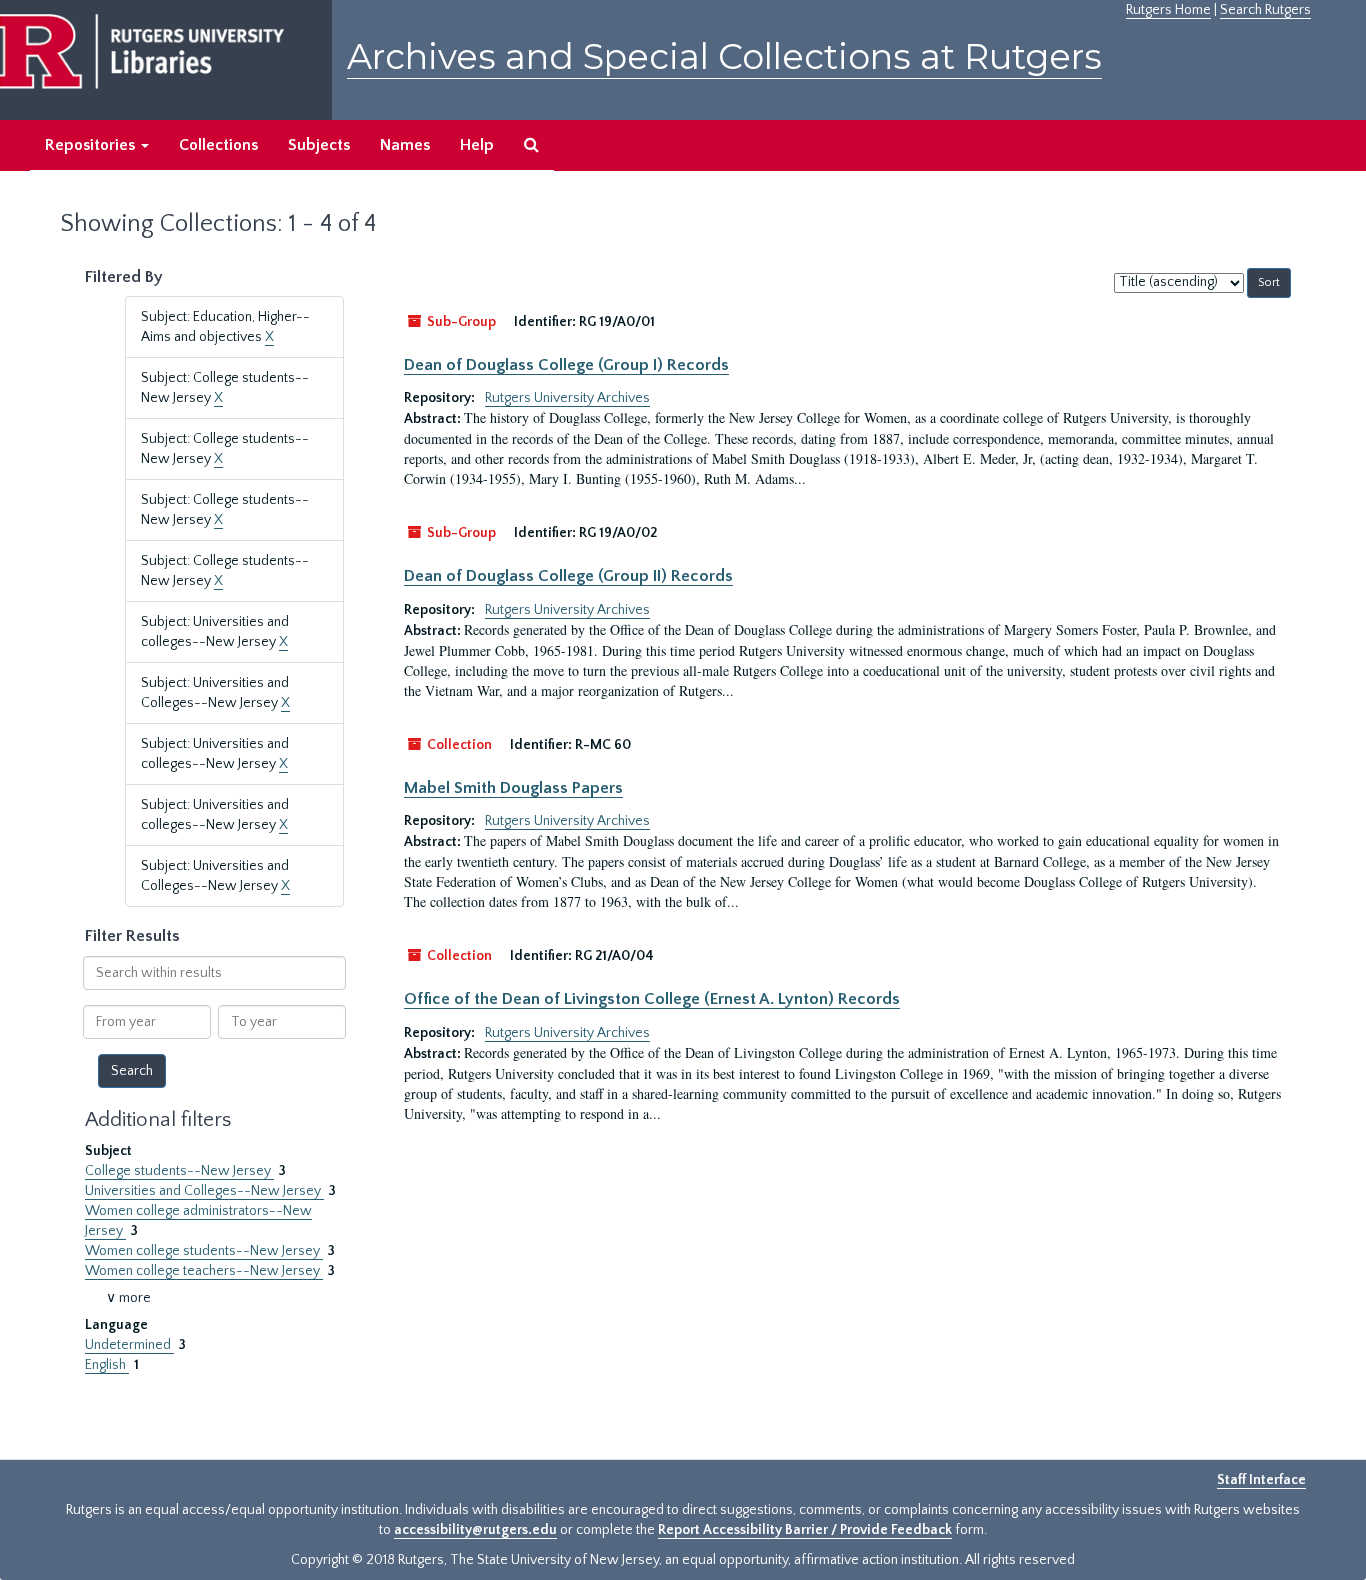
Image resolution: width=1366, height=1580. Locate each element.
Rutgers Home (1168, 10)
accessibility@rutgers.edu (475, 1530)
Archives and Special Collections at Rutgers (724, 56)
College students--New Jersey (179, 1171)
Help (477, 145)
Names (405, 145)
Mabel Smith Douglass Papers (513, 788)
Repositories (92, 145)
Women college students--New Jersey (204, 1251)
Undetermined (129, 1345)
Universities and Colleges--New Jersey (204, 1191)
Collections (218, 145)
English (107, 1365)
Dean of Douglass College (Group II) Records (568, 576)
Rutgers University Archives (567, 398)
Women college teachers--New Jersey (204, 1271)
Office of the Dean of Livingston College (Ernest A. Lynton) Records (652, 999)
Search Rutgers (1265, 10)
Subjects (319, 145)
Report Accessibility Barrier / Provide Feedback (805, 1530)
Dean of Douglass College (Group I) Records (566, 365)
